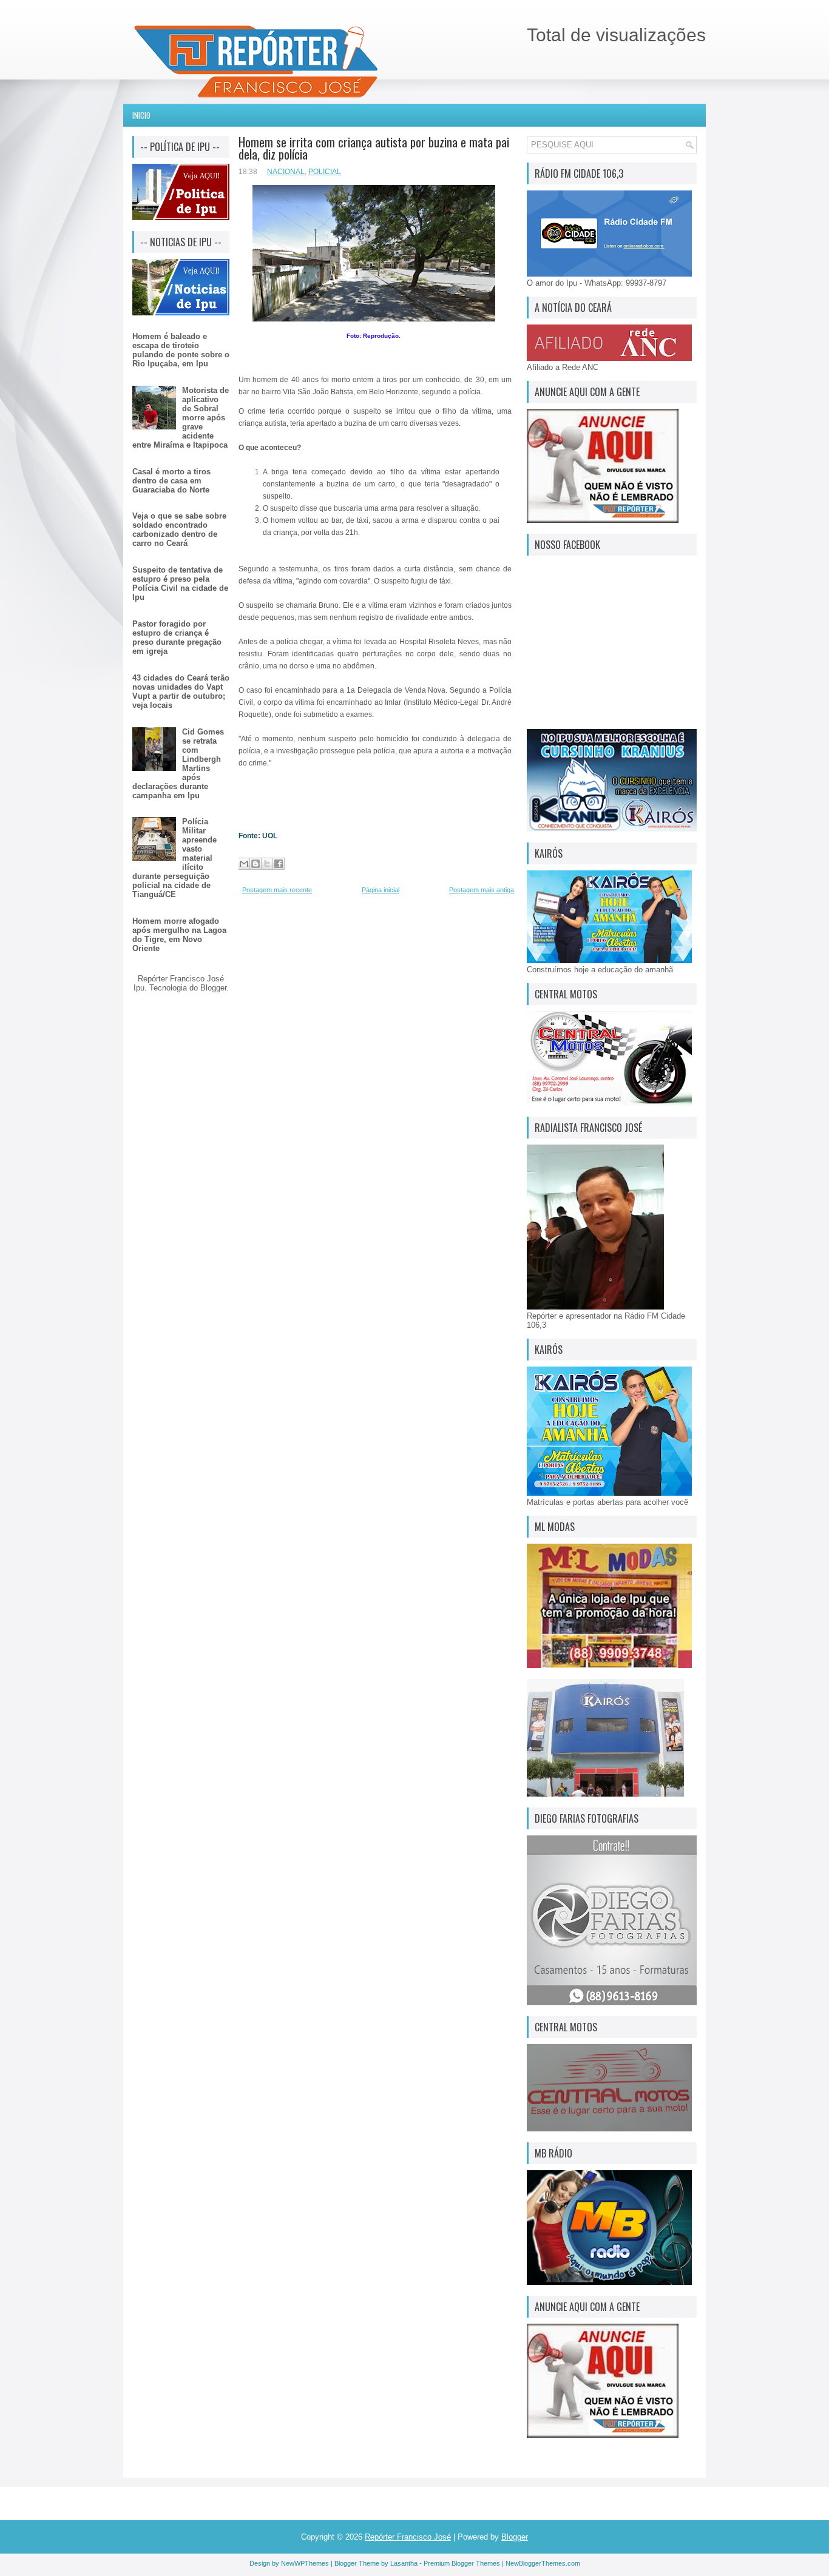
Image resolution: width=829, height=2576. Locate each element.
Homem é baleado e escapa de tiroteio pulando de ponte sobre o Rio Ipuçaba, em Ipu (181, 350)
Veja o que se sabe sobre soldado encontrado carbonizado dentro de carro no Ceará (179, 530)
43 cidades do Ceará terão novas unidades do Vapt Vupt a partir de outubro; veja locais (181, 691)
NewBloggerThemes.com (543, 2563)
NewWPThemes (305, 2563)
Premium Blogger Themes (462, 2563)
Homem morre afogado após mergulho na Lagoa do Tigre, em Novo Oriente (179, 935)
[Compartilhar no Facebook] (279, 864)
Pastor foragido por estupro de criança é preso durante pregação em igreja (177, 637)
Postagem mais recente (277, 890)
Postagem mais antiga (482, 890)
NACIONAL (286, 172)
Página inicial (381, 890)
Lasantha (404, 2563)
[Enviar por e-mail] (244, 864)
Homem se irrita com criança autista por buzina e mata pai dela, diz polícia (374, 148)
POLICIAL (325, 172)
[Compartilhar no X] (267, 864)
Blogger (213, 988)
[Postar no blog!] (255, 864)
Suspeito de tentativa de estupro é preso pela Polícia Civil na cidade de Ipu (180, 583)
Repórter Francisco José (408, 2537)
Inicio (141, 115)
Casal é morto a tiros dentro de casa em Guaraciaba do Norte (171, 481)
